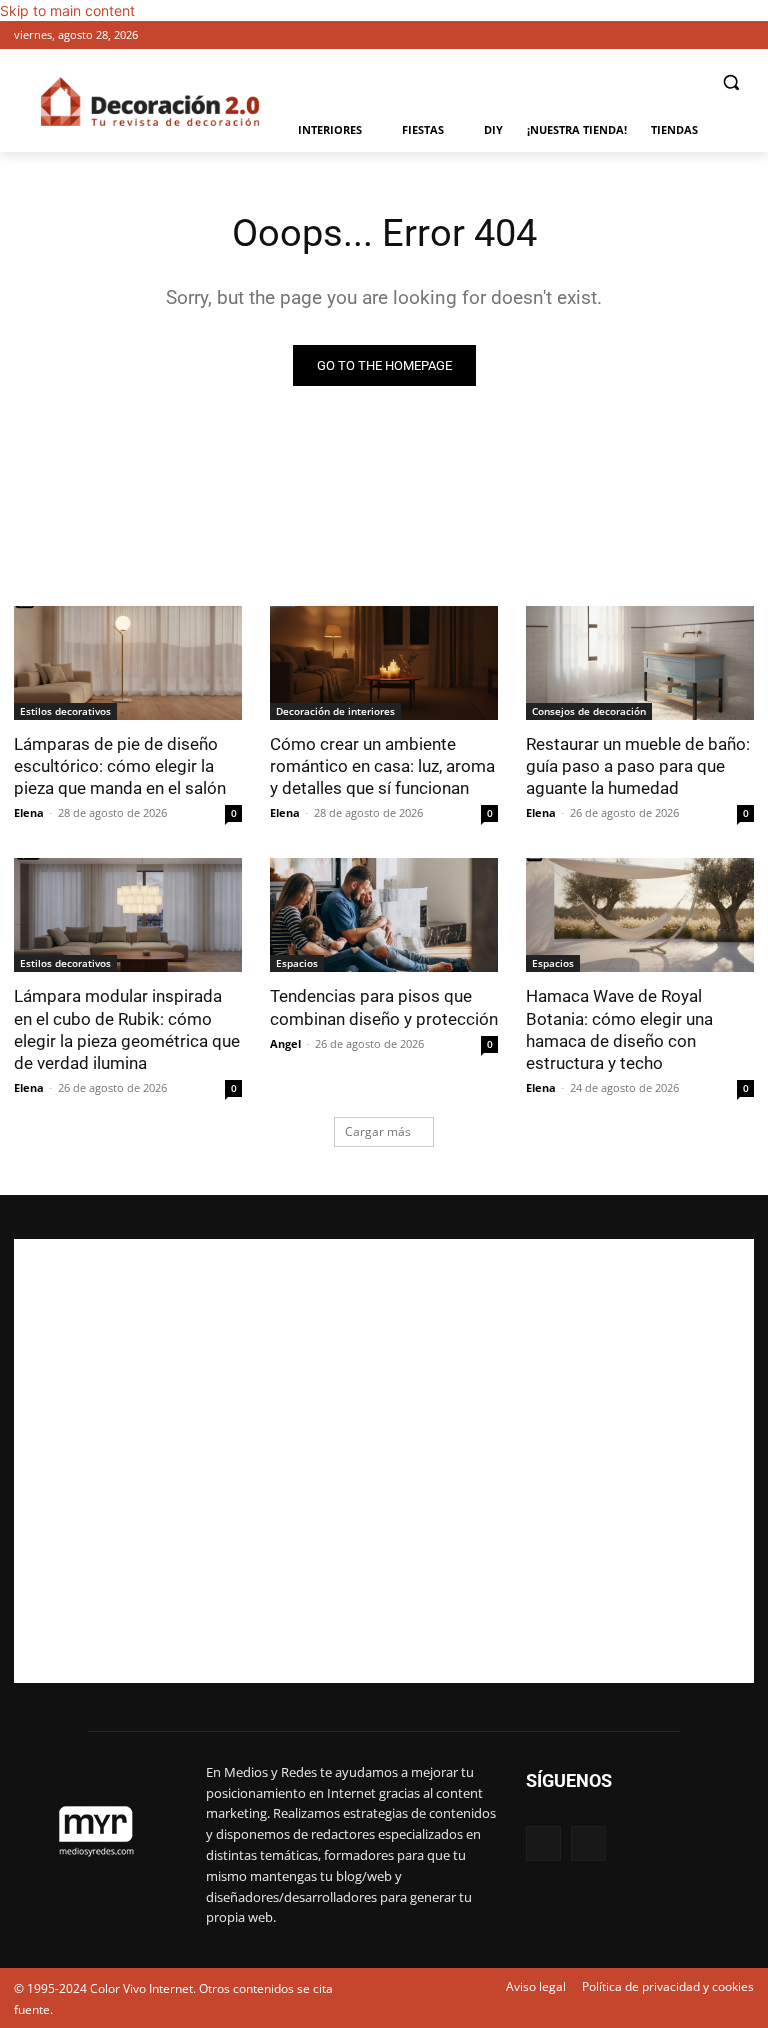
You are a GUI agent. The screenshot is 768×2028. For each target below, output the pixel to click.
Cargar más (378, 1131)
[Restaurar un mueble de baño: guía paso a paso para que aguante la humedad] (640, 663)
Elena (29, 812)
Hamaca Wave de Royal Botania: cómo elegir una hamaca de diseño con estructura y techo (619, 1029)
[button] (730, 82)
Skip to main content (67, 10)
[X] (742, 35)
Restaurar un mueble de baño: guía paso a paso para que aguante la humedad (638, 766)
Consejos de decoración (589, 711)
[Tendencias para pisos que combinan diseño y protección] (384, 915)
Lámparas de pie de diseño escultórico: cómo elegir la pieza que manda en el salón (120, 766)
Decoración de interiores (335, 711)
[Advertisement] (384, 1461)
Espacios (297, 963)
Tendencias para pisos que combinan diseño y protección (384, 1007)
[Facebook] (714, 35)
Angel (285, 1043)
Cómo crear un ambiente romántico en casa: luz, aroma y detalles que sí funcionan (382, 766)
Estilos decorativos (65, 711)
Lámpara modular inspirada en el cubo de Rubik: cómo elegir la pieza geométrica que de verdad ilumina (127, 1029)
